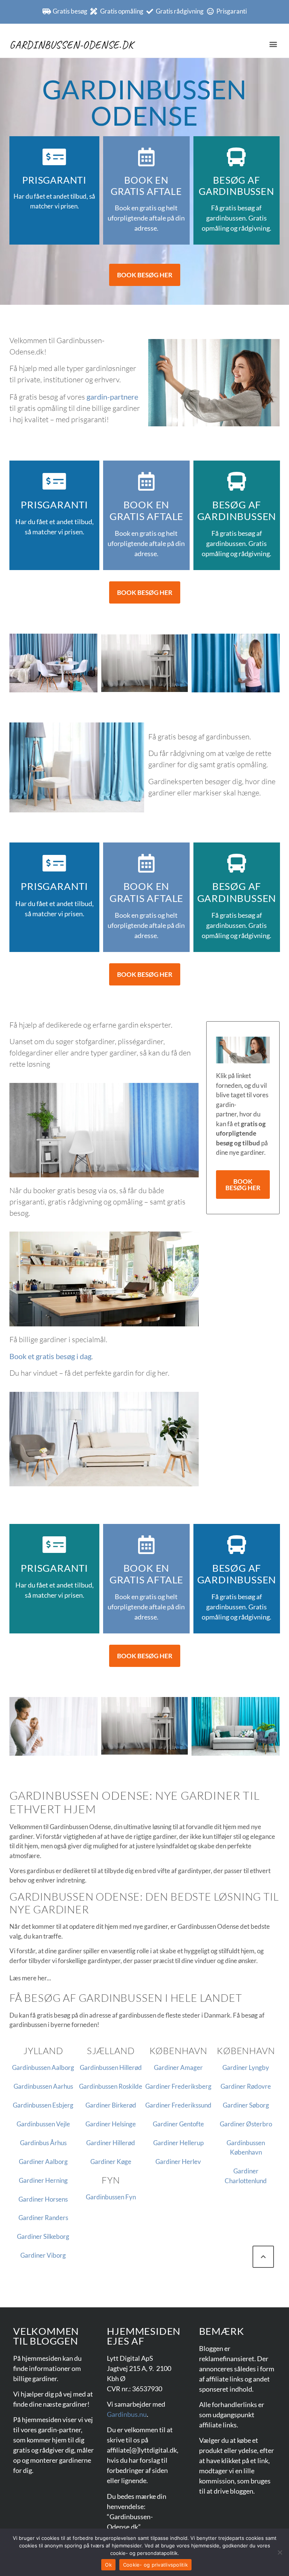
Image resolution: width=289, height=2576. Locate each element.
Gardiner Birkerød (111, 2105)
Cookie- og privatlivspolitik (155, 2565)
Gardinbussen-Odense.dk (71, 45)
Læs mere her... (30, 1978)
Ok (108, 2565)
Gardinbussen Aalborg (43, 2067)
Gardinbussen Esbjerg (43, 2105)
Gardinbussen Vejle (43, 2124)
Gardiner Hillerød (111, 2143)
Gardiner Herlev (178, 2162)
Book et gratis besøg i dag (50, 1356)
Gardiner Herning (43, 2180)
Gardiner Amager (178, 2067)
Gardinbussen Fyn (111, 2197)
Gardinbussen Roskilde (111, 2086)
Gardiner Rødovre (246, 2086)
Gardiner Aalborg (43, 2162)
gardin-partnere (112, 397)
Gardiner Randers (43, 2218)
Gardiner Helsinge (111, 2124)
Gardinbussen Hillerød (111, 2067)
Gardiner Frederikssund (178, 2105)
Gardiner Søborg (246, 2105)
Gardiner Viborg (43, 2255)
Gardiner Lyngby (246, 2067)
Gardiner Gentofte (178, 2124)
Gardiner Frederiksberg (178, 2086)
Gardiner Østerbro (246, 2124)
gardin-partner (59, 2430)
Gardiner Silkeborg (43, 2236)
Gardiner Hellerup (178, 2143)
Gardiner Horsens (43, 2199)
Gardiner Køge (111, 2162)
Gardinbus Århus (43, 2143)
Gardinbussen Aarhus (43, 2086)
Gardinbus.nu (127, 2414)
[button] (273, 44)
